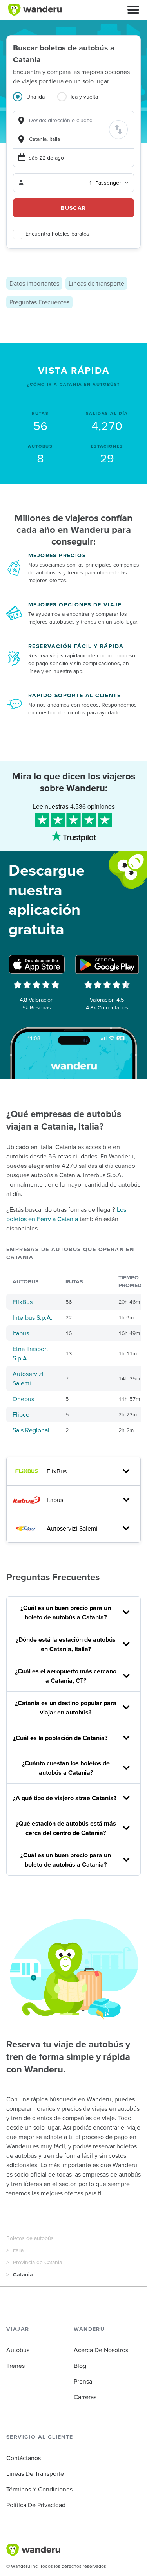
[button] (133, 10)
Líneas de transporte (96, 283)
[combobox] (73, 120)
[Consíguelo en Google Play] (107, 964)
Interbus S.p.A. (33, 1317)
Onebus (23, 1399)
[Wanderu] (35, 10)
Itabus (21, 1333)
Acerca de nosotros (101, 2350)
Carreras (85, 2397)
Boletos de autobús (30, 2238)
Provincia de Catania (37, 2262)
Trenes (15, 2366)
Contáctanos (24, 2458)
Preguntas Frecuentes (39, 302)
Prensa (83, 2381)
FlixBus (23, 1302)
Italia (18, 2250)
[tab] (35, 101)
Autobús (18, 2350)
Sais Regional (31, 1430)
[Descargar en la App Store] (37, 964)
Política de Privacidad (36, 2505)
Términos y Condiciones (39, 2489)
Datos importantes (34, 283)
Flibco (21, 1414)
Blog (80, 2366)
